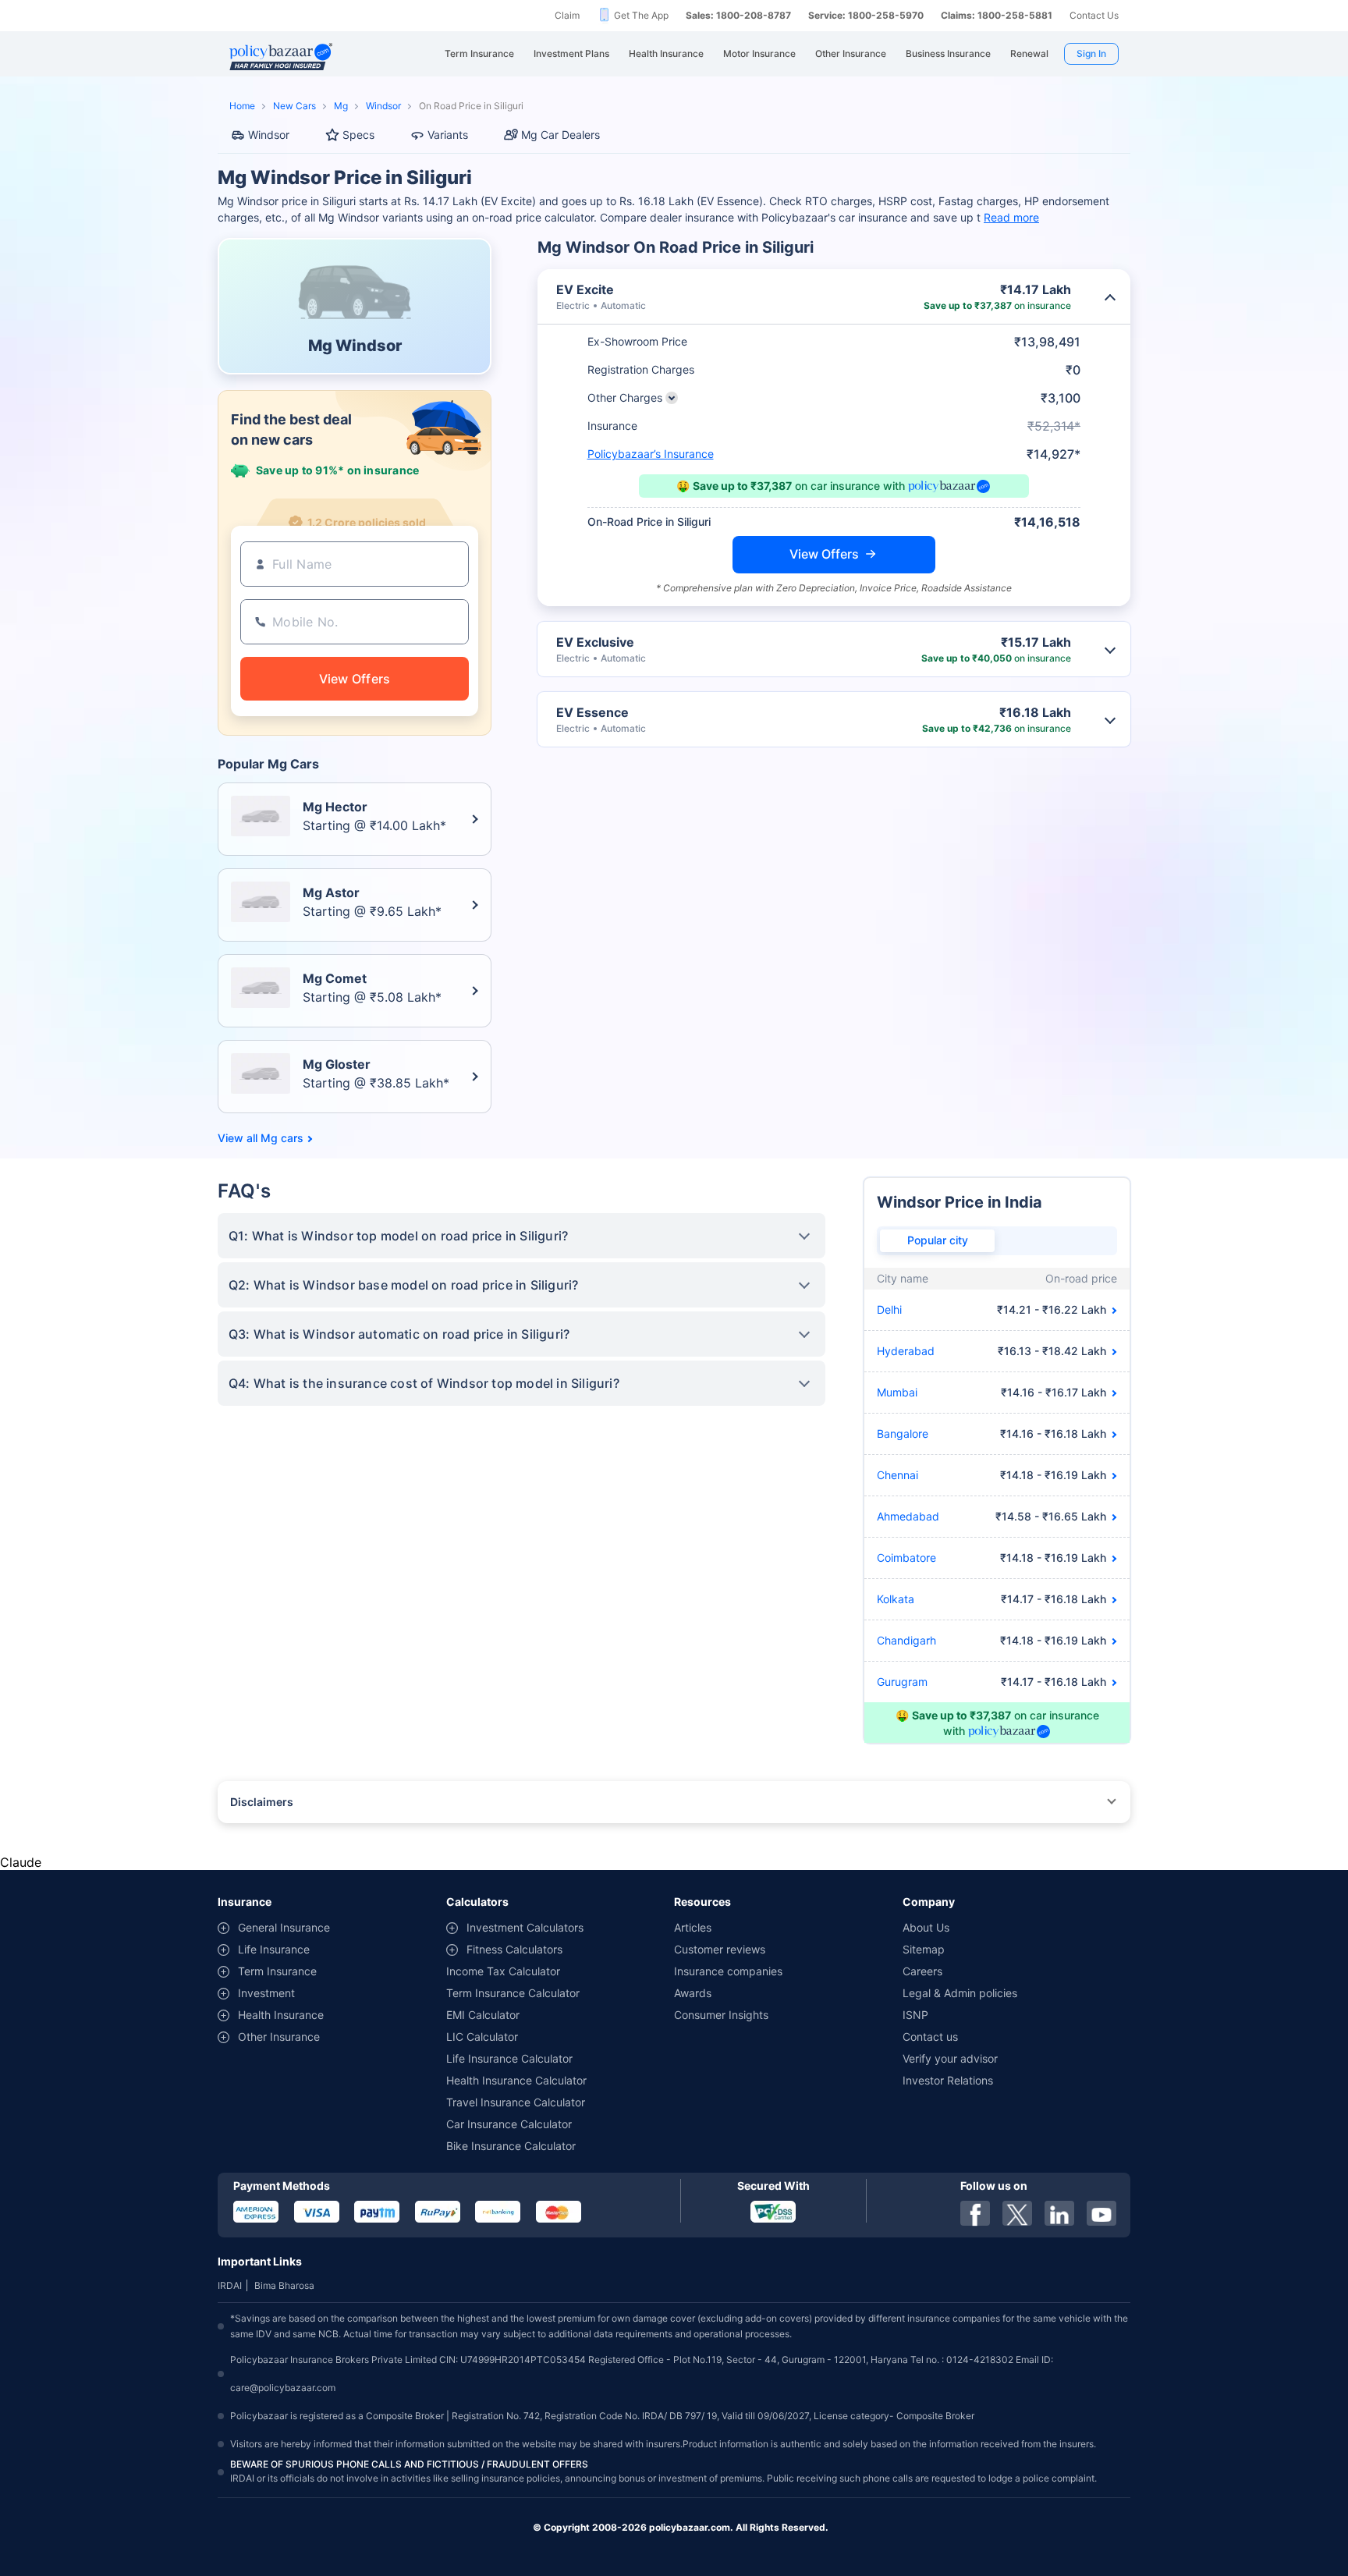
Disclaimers (262, 1802)
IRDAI (230, 2285)
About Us (926, 1927)
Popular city (938, 1240)
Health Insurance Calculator (516, 2080)
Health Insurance (281, 2015)
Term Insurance (277, 1971)
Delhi (889, 1309)
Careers (922, 1971)
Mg (341, 106)
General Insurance (284, 1927)
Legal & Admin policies (960, 1993)
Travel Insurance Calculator (516, 2102)
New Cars (294, 106)
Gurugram (902, 1682)
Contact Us (1094, 15)
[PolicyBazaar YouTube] (1101, 2213)
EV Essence (592, 712)
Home (242, 106)
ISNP (915, 2015)
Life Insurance (274, 1949)
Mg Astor (331, 892)
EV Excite (585, 289)
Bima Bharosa (284, 2285)
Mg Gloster (337, 1064)
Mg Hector (335, 807)
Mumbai (897, 1392)
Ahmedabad (908, 1516)
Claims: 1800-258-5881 (997, 15)
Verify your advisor (950, 2058)
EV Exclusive (595, 642)
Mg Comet (335, 978)
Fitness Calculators (514, 1949)
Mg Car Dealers (560, 135)
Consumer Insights (721, 2015)
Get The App (641, 15)
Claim (567, 15)
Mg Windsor (355, 346)
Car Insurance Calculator (509, 2124)
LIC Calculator (482, 2037)
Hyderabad (906, 1351)
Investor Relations (948, 2080)
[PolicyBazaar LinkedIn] (1059, 2213)
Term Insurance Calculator (513, 1993)
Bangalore (903, 1433)
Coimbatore (906, 1558)
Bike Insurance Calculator (511, 2146)
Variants (448, 135)
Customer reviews (720, 1949)
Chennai (897, 1475)
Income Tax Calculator (503, 1971)
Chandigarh (906, 1640)
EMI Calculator (483, 2015)
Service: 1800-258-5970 (866, 15)
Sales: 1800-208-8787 (738, 15)
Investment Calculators (525, 1927)
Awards (693, 1993)
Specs (358, 135)
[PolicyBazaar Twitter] (1017, 2213)
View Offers (824, 554)
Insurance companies (728, 1971)
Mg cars (282, 1138)
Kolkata (896, 1599)
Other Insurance (279, 2037)
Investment (266, 1993)
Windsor (383, 106)
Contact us (930, 2037)
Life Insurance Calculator (509, 2058)
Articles (693, 1927)
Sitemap (924, 1949)
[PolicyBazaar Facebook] (975, 2213)
